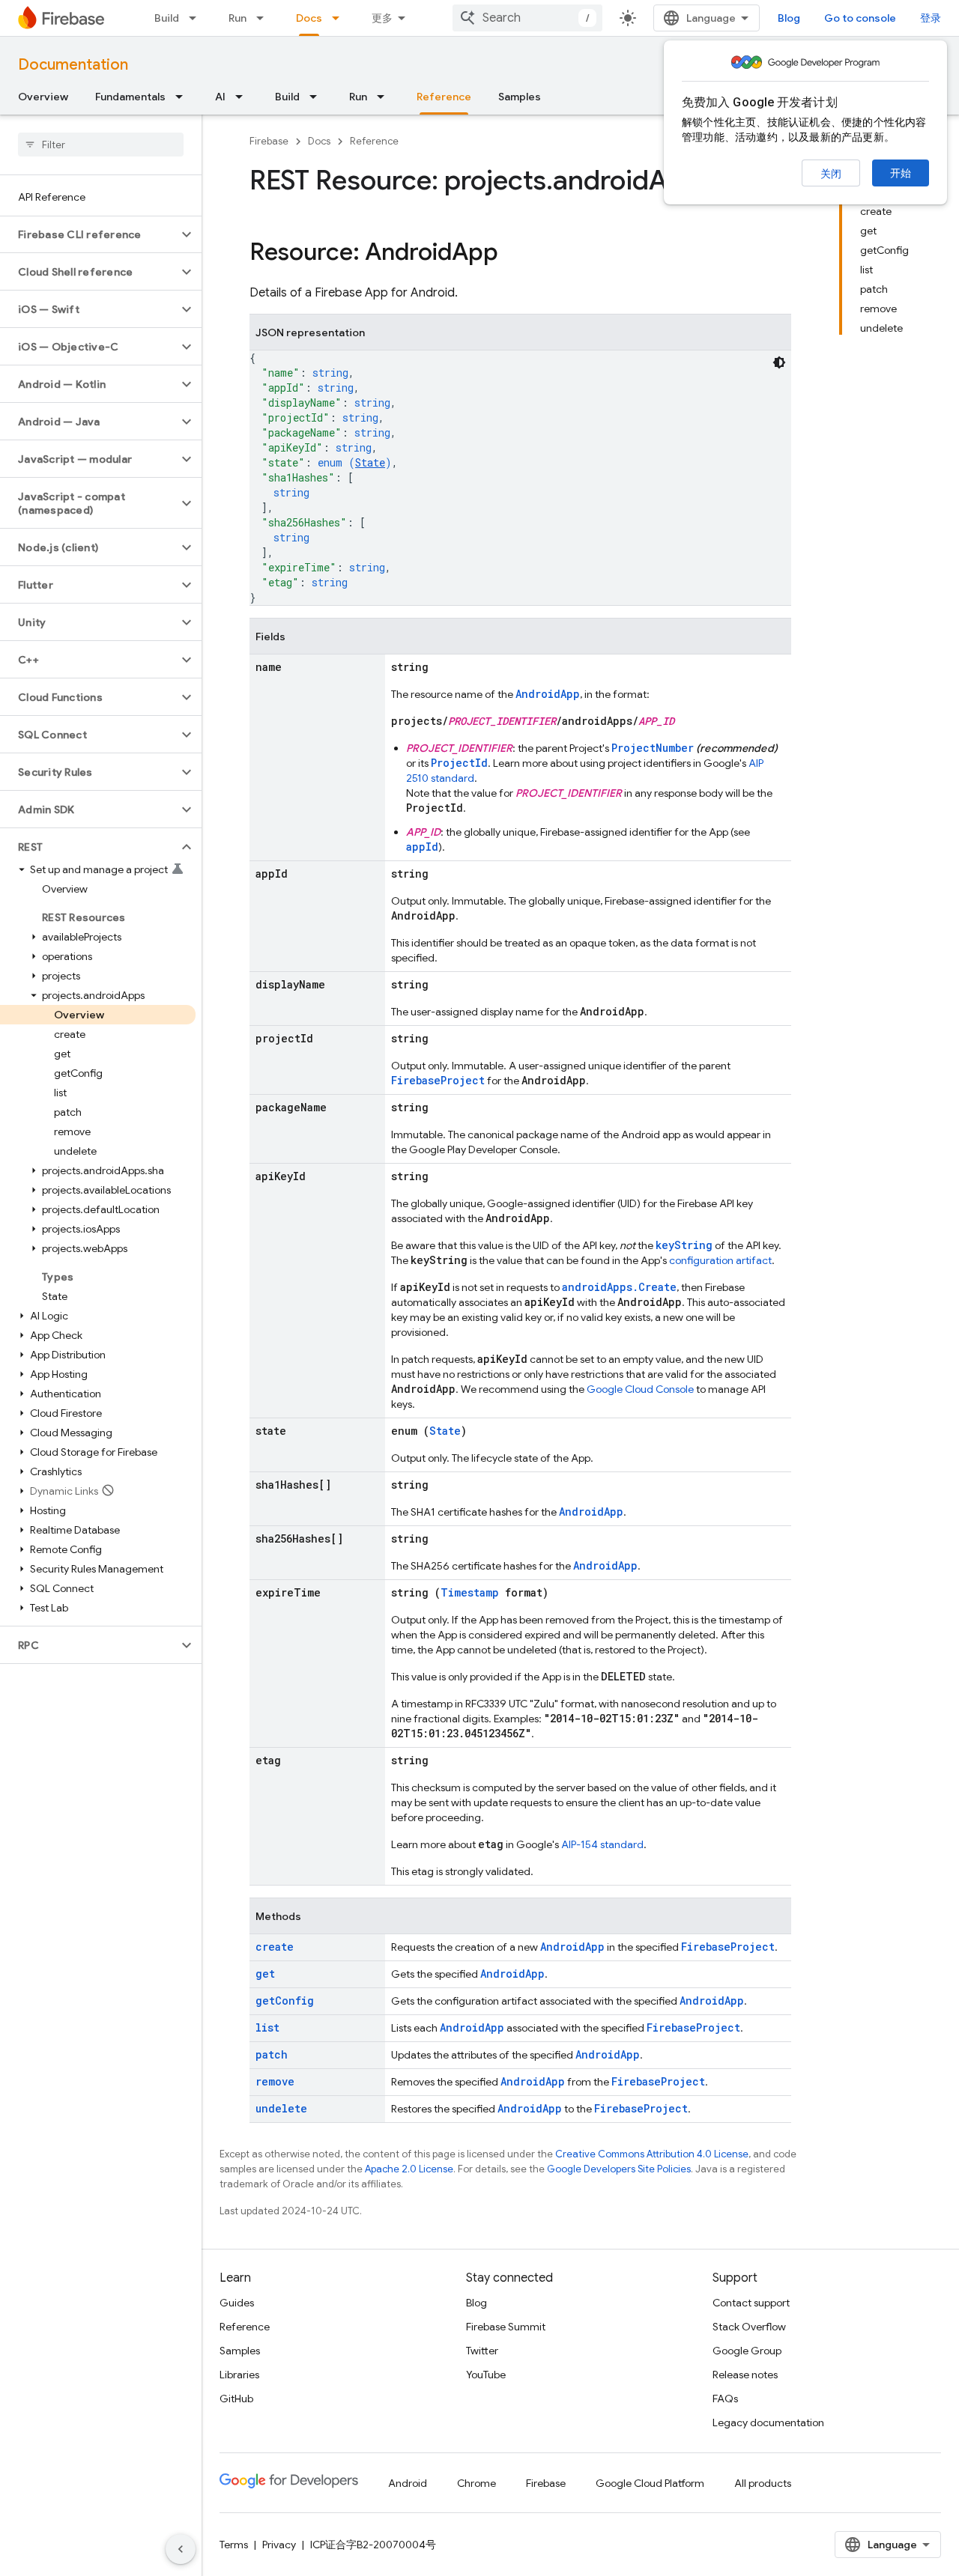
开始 (901, 173)
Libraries (239, 2375)
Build (167, 18)
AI (220, 97)
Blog (789, 18)
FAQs (725, 2399)
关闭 (831, 174)
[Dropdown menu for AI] (243, 97)
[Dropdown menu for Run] (264, 18)
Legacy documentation (768, 2422)
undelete (281, 2108)
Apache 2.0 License (409, 2169)
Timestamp (470, 1592)
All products (763, 2483)
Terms (234, 2545)
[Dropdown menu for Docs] (340, 18)
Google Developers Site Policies (619, 2169)
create (275, 1947)
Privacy (279, 2545)
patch (272, 2054)
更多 (382, 18)
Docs (309, 18)
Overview (43, 97)
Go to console (860, 18)
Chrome (477, 2483)
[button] (89, 234)
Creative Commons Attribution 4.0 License (652, 2154)
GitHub (236, 2399)
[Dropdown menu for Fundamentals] (184, 97)
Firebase (269, 141)
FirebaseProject (438, 1080)
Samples (520, 97)
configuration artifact (720, 1260)
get (265, 1974)
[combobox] (527, 18)
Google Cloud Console (640, 1389)
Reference (444, 97)
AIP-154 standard (602, 1844)
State (370, 462)
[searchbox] (101, 145)
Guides (237, 2303)
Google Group (747, 2351)
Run (238, 18)
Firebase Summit (506, 2327)
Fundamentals (130, 97)
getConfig (285, 2001)
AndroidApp (548, 694)
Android (408, 2483)
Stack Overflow (749, 2327)
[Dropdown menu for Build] (197, 18)
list (267, 2027)
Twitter (482, 2351)
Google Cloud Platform (650, 2483)
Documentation (73, 65)
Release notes (745, 2375)
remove (275, 2081)
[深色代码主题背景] (779, 362)
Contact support (751, 2303)
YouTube (486, 2375)
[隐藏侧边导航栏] (181, 2549)
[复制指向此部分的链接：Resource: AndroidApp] (513, 254)
